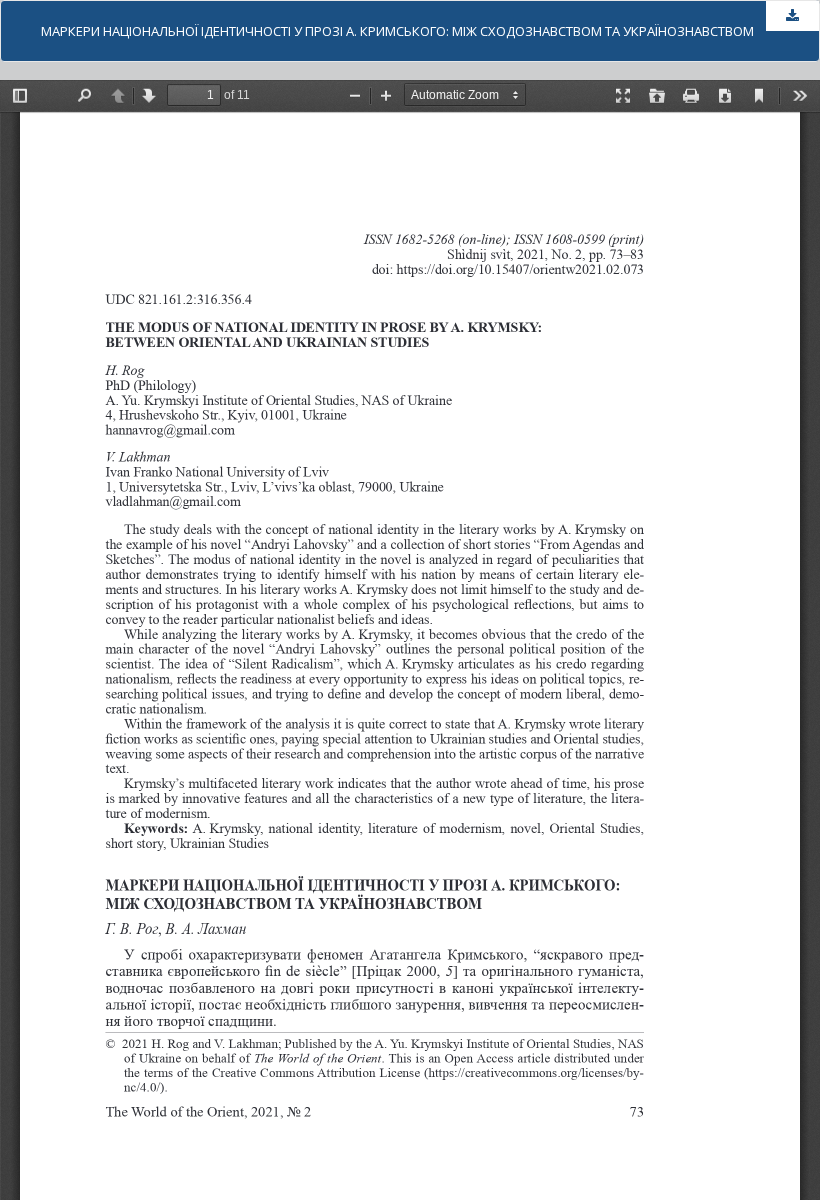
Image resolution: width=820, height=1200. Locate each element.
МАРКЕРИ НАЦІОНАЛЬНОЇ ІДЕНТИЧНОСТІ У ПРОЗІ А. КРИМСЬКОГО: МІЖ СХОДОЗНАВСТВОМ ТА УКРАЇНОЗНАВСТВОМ (397, 31)
